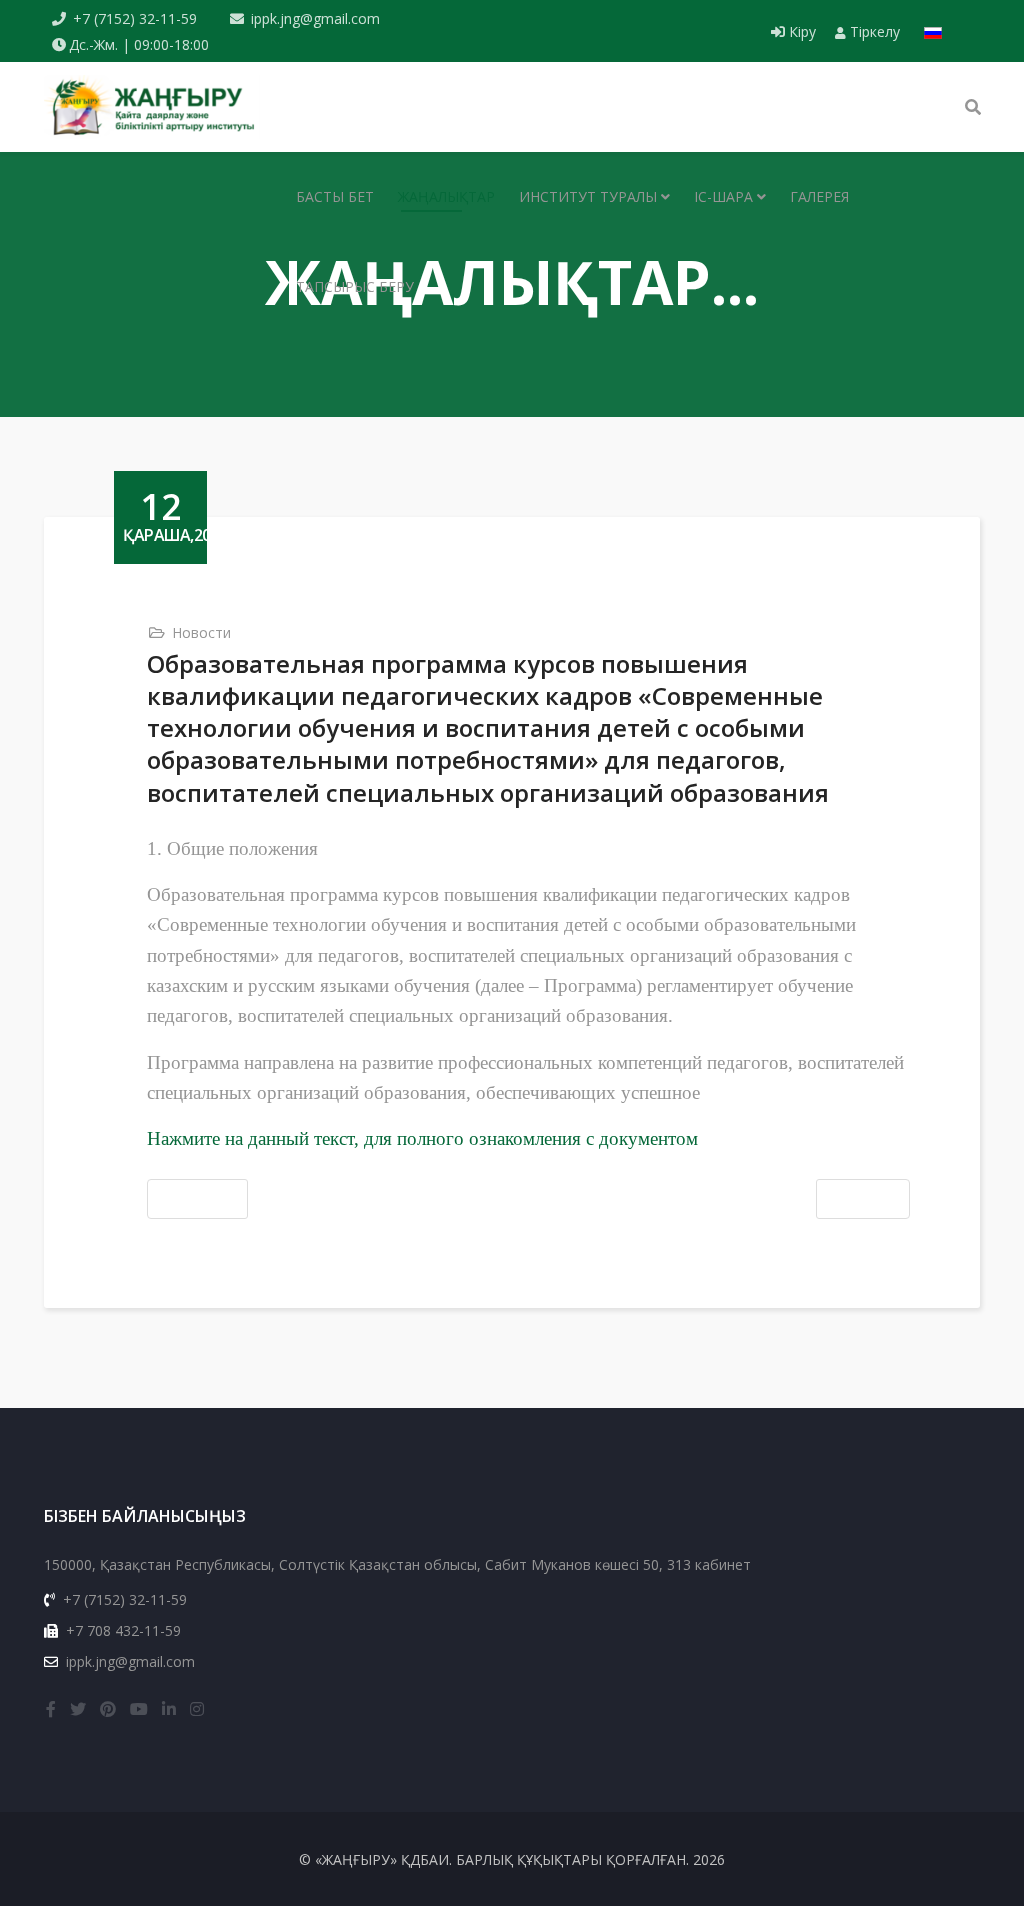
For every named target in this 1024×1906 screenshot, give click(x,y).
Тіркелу (873, 31)
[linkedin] (169, 1709)
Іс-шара (723, 196)
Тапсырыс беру (355, 286)
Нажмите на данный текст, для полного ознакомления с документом (422, 1138)
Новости (201, 632)
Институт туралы (588, 196)
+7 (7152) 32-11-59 (135, 18)
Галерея (819, 196)
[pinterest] (108, 1709)
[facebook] (51, 1709)
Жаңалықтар (446, 196)
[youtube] (139, 1709)
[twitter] (78, 1709)
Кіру (802, 31)
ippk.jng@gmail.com (315, 18)
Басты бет (335, 196)
